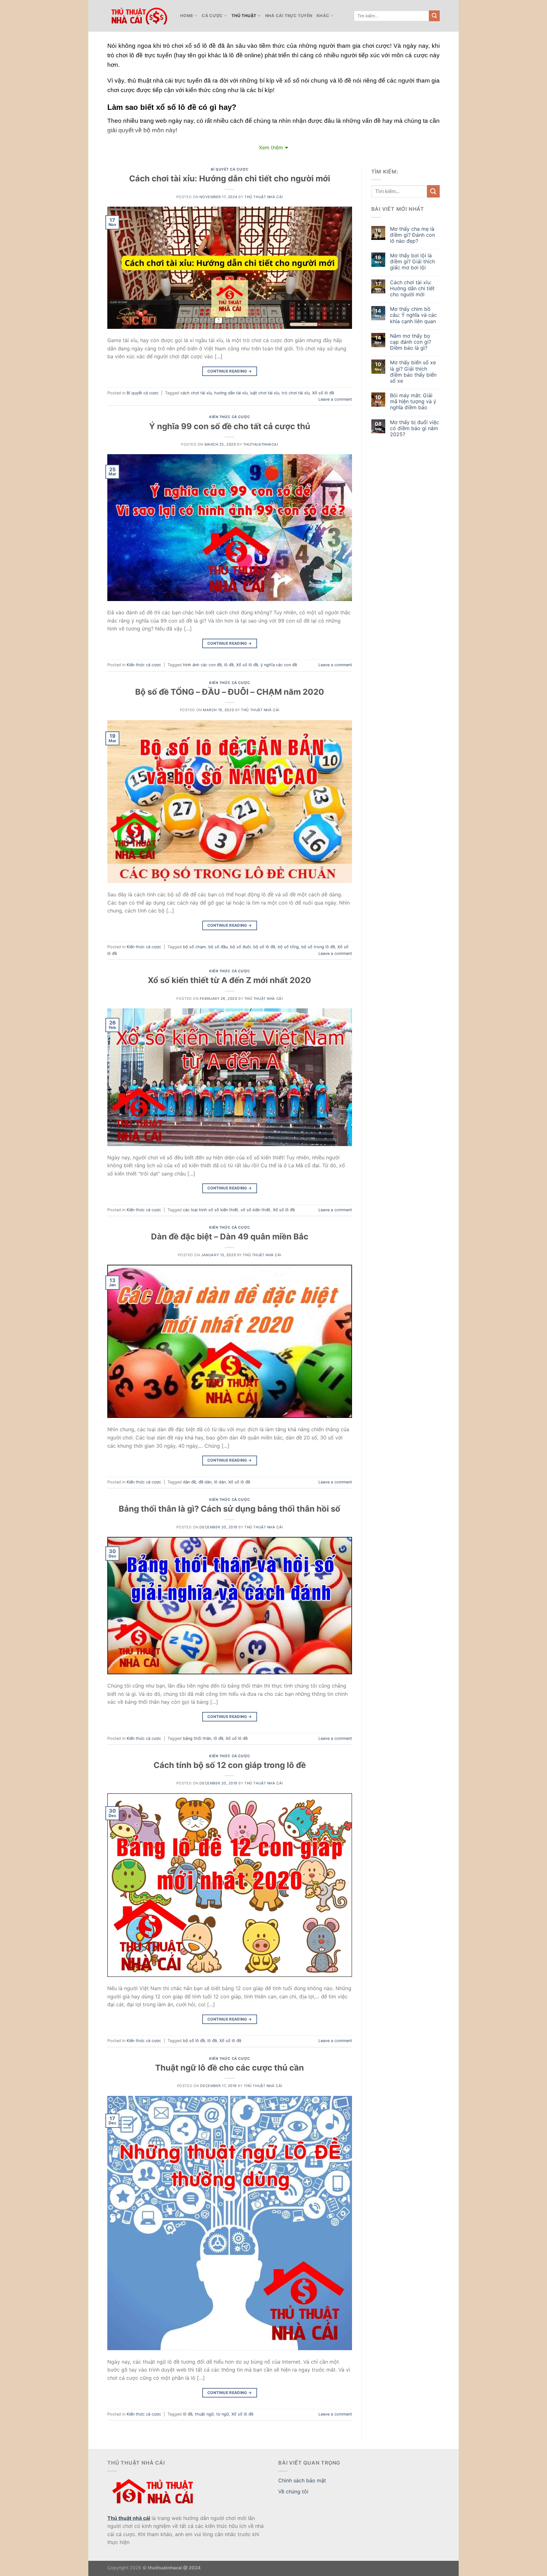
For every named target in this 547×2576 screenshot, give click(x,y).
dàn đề (189, 1482)
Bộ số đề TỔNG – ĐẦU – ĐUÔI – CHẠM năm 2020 (230, 692)
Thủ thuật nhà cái (129, 2518)
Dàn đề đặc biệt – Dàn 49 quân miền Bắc (230, 1236)
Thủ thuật (244, 16)
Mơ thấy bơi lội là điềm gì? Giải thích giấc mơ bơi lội (412, 262)
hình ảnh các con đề (202, 665)
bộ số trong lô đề (318, 947)
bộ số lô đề (264, 947)
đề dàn (205, 1482)
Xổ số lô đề (323, 393)
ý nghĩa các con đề (279, 665)
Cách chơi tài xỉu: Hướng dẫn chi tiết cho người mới (230, 178)
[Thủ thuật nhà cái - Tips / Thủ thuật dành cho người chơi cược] (139, 16)
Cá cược (212, 16)
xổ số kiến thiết (255, 1210)
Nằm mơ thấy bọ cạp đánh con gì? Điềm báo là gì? (411, 342)
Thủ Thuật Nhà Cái (264, 197)
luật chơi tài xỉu (265, 393)
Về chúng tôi (293, 2491)
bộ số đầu (218, 947)
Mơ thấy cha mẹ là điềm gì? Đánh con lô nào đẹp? (412, 235)
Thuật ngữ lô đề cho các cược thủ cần (229, 2068)
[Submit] (434, 16)
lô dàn (220, 1482)
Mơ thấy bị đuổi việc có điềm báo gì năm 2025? (415, 428)
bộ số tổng (288, 947)
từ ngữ (223, 2414)
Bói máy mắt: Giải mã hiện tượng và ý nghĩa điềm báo (413, 401)
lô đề (229, 665)
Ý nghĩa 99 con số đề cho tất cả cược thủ (230, 426)
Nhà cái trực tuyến (289, 16)
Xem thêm (271, 147)
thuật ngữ (204, 2414)
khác (323, 16)
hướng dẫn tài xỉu (231, 393)
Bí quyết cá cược (229, 169)
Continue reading (230, 371)
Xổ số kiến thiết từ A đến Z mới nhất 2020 (229, 980)
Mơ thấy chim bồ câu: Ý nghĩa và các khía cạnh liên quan (413, 315)
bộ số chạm (194, 947)
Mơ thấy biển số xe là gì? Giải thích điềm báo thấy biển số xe (413, 372)
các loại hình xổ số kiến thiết (211, 1210)
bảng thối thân (197, 1738)
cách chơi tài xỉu (196, 393)
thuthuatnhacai (261, 444)
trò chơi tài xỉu (296, 393)
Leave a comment (335, 399)
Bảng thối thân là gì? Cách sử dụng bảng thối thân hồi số (229, 1509)
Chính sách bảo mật (302, 2480)
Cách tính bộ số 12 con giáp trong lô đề (230, 1765)
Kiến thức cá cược (230, 417)
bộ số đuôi (240, 947)
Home (187, 16)
